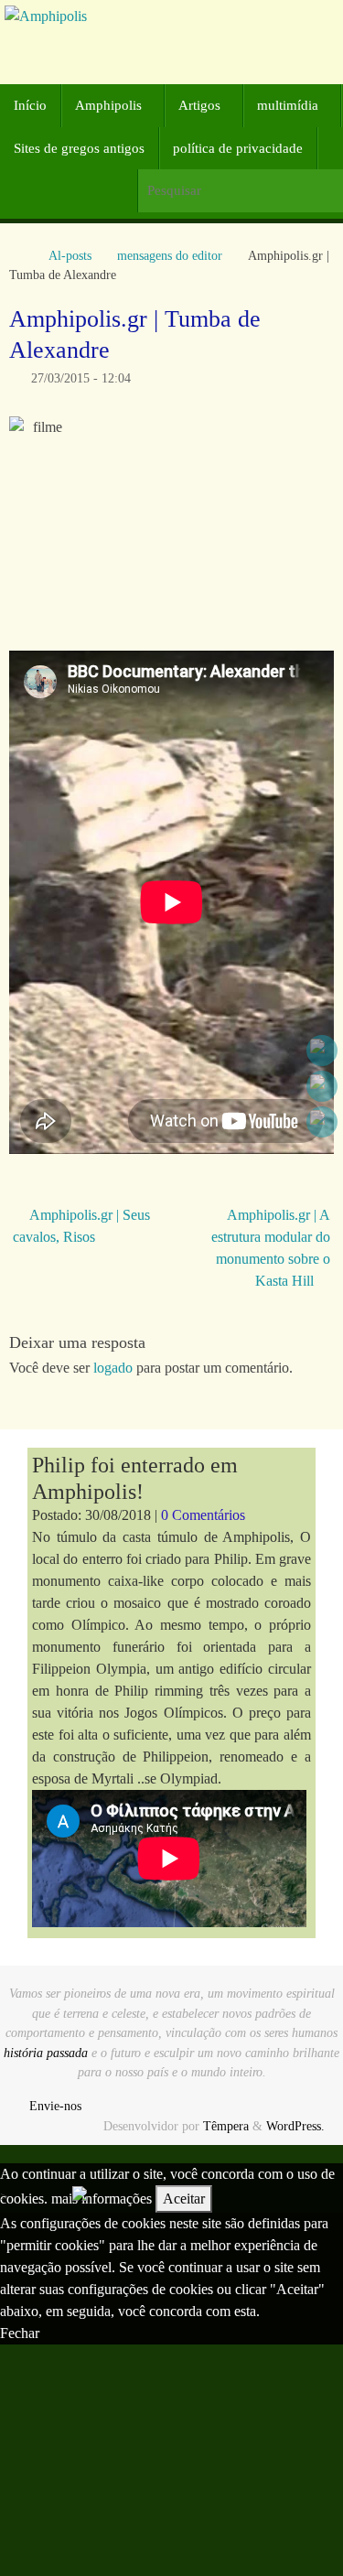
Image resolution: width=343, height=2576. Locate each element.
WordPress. (295, 2126)
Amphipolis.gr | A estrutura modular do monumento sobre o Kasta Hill (271, 1248)
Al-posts (70, 255)
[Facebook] (322, 1051)
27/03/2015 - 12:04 (81, 378)
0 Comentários (203, 1515)
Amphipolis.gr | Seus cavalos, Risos (81, 1226)
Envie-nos (55, 2106)
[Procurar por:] (240, 191)
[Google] (322, 1086)
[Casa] (18, 255)
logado (113, 1368)
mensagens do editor (170, 255)
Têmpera (226, 2126)
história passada (46, 2053)
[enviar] (322, 1122)
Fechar (20, 2333)
